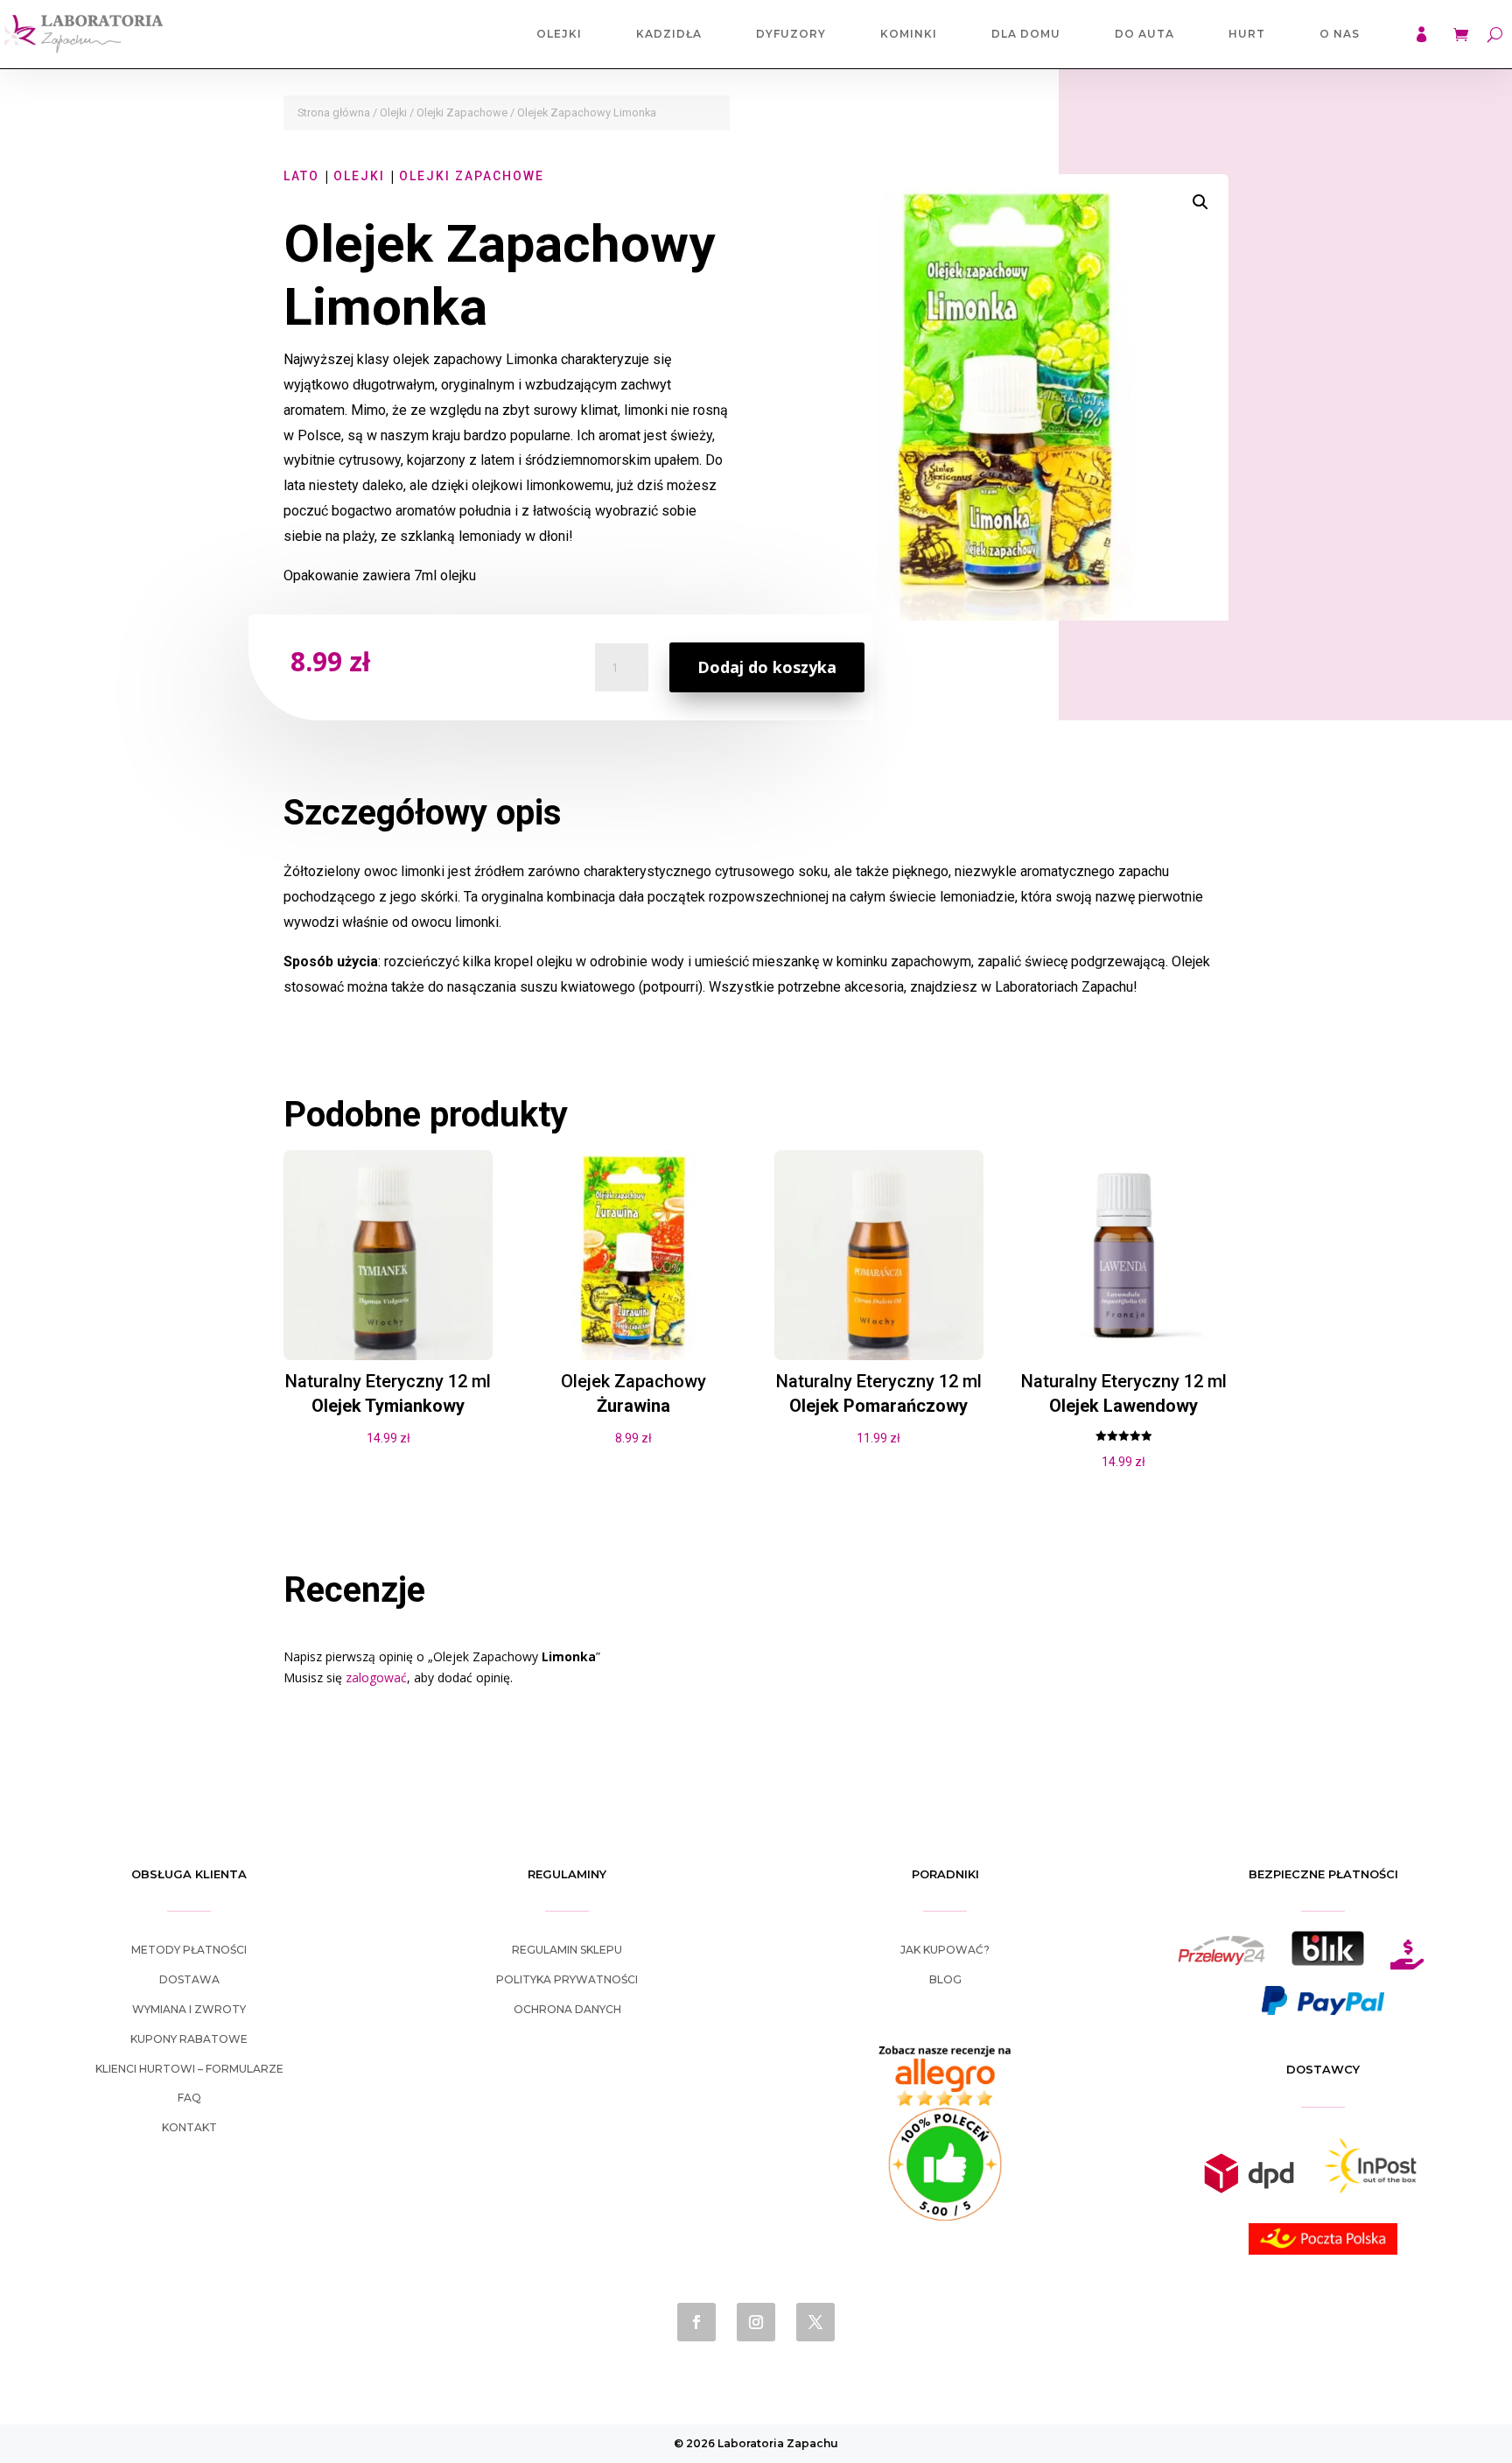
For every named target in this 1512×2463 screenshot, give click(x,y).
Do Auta (1144, 34)
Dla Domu (1026, 34)
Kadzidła (669, 34)
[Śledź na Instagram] (756, 2322)
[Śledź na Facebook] (696, 2322)
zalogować (376, 1677)
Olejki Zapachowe (462, 112)
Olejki (559, 34)
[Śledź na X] (815, 2322)
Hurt (1247, 34)
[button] (1200, 202)
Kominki (909, 34)
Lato (301, 176)
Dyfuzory (791, 34)
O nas (1340, 34)
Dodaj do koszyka (767, 667)
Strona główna (334, 112)
